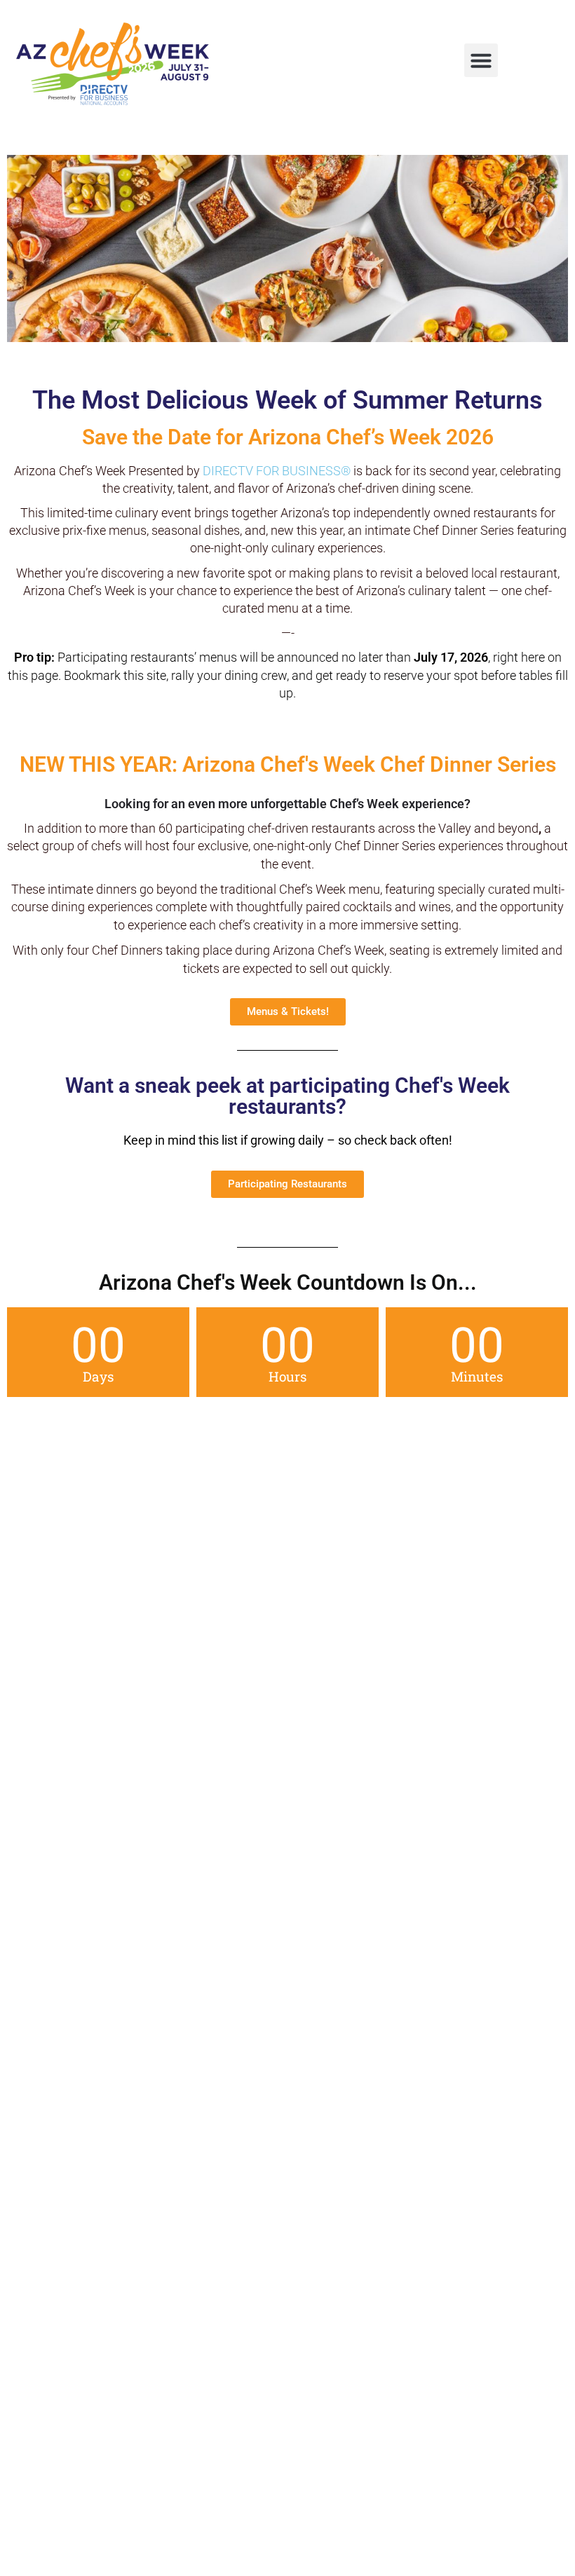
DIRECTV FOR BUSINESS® (277, 471)
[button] (481, 60)
